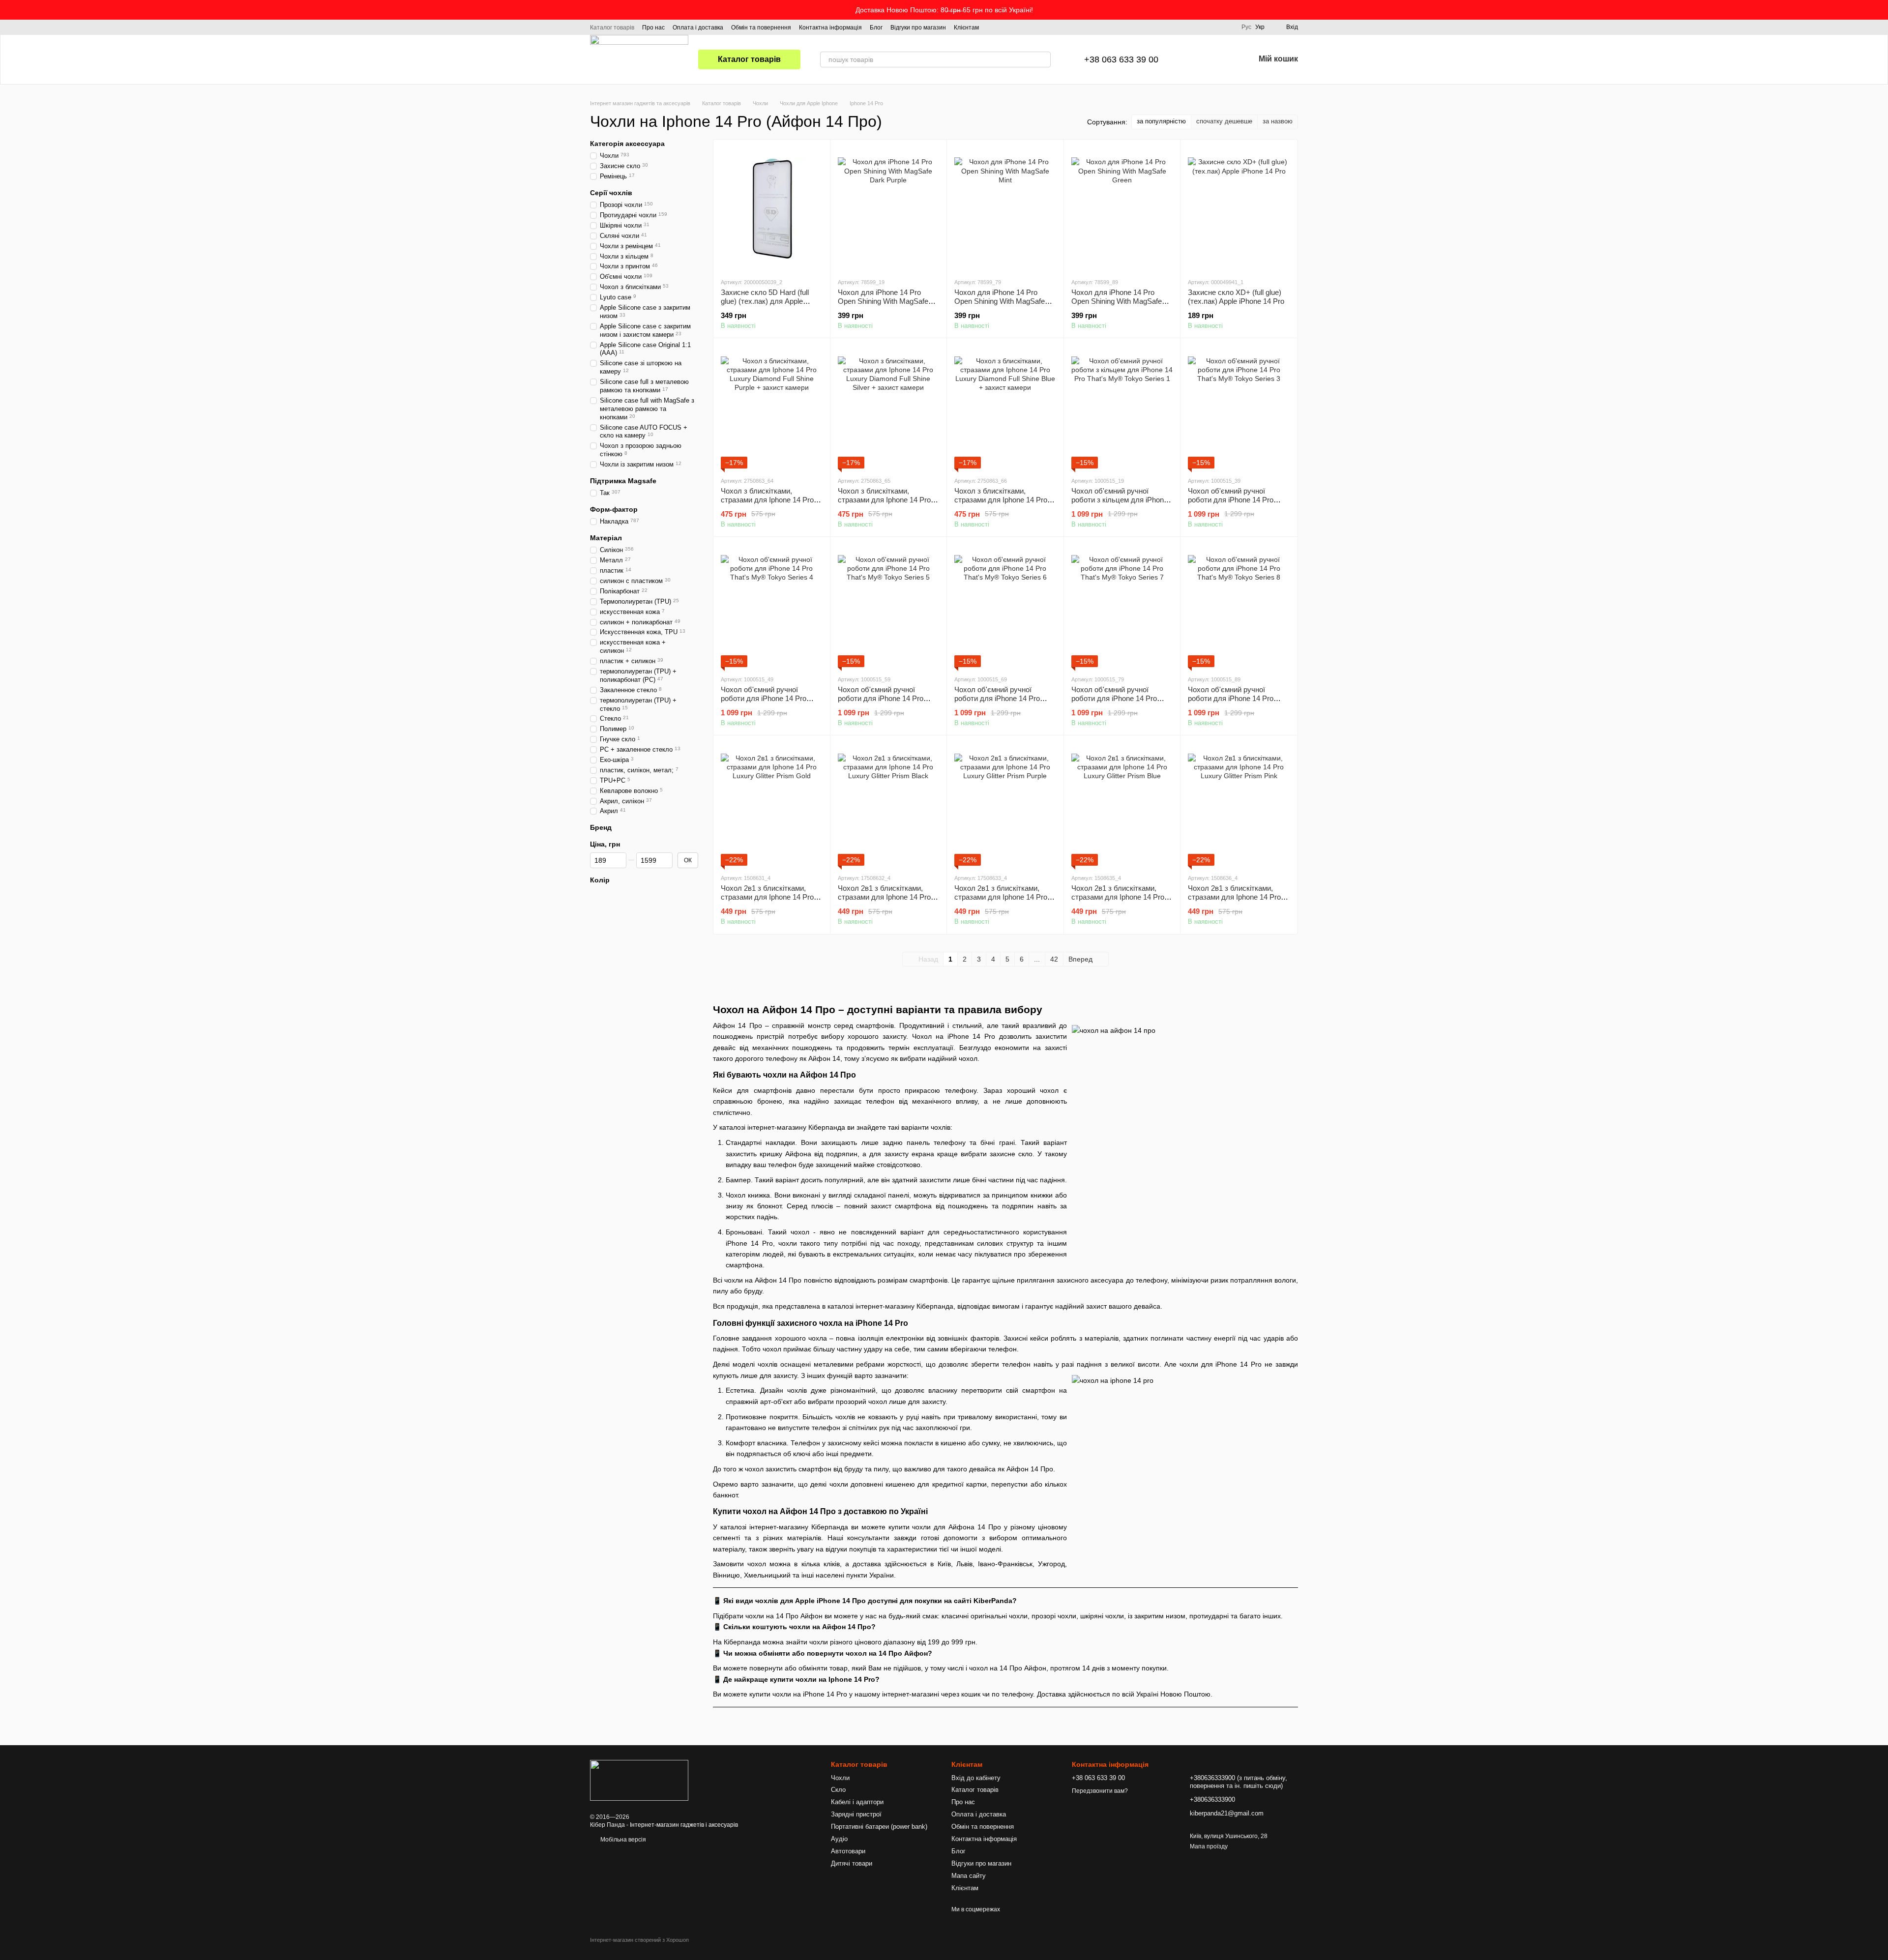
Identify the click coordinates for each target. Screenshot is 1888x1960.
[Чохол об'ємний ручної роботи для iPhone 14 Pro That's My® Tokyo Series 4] (772, 606)
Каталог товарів (612, 28)
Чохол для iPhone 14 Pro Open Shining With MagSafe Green (1117, 301)
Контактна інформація (830, 28)
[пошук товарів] (1043, 59)
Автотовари (848, 1851)
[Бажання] (1221, 59)
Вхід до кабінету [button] (976, 1778)
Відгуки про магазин (918, 28)
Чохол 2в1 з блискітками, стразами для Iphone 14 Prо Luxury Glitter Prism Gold (767, 897)
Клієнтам (966, 28)
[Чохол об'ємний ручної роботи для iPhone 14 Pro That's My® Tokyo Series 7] (1122, 606)
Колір (600, 880)
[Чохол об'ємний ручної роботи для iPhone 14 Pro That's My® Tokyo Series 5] (889, 606)
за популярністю (1161, 121)
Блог (876, 28)
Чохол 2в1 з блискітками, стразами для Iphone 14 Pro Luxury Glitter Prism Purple (1001, 897)
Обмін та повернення (761, 28)
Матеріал (606, 538)
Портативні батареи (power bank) (879, 1827)
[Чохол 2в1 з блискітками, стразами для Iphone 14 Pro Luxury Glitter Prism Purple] (1005, 804)
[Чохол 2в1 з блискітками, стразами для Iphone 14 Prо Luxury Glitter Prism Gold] (772, 804)
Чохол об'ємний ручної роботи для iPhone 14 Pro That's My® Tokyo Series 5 (881, 698)
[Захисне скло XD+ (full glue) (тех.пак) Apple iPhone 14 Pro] (1239, 208)
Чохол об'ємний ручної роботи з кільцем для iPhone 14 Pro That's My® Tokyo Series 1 (1120, 504)
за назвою (1278, 121)
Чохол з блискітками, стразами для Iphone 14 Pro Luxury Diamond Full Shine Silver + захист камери (884, 504)
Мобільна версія (622, 1840)
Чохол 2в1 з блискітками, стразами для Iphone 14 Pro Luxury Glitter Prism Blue (1118, 897)
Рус (1246, 27)
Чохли (840, 1778)
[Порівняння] (1196, 59)
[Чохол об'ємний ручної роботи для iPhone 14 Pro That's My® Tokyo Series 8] (1239, 606)
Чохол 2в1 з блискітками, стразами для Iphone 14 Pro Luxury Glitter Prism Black (884, 897)
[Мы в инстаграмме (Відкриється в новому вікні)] (1004, 27)
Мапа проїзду (1209, 1846)
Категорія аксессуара (627, 144)
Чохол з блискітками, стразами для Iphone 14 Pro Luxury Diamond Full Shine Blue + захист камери (1001, 504)
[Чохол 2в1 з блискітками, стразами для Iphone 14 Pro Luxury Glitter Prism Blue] (1122, 804)
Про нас (653, 28)
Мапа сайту (969, 1876)
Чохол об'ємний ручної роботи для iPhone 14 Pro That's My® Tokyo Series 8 (1231, 698)
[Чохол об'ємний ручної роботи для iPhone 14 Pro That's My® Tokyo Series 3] (1239, 407)
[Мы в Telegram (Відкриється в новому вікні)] (1016, 27)
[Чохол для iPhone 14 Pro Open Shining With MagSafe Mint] (1005, 208)
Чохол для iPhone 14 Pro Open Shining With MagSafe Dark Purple (883, 301)
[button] (1880, 10)
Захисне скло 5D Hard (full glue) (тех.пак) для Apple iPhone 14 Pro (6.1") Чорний (766, 301)
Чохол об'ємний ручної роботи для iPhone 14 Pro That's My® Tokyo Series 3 (1231, 500)
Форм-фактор (614, 509)
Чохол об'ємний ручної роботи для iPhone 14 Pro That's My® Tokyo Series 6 (998, 698)
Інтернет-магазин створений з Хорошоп (639, 1940)
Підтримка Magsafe (623, 481)
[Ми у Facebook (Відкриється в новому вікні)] (993, 27)
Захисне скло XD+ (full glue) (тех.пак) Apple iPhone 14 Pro (1236, 297)
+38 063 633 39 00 (1121, 59)
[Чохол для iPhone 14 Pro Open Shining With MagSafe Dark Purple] (889, 208)
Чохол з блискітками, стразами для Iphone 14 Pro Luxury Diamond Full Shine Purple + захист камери (767, 504)
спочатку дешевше (1224, 121)
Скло (838, 1790)
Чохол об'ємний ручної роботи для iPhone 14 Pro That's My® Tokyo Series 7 (1115, 698)
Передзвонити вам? (1100, 1791)
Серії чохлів (611, 193)
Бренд (601, 827)
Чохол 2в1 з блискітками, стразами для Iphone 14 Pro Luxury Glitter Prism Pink (1234, 897)
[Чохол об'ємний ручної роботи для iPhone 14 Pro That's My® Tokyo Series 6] (1005, 606)
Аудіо (839, 1839)
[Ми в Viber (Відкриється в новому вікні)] (1028, 27)
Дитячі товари (852, 1863)
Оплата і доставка (698, 28)
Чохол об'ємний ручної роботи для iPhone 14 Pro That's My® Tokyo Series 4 (764, 698)
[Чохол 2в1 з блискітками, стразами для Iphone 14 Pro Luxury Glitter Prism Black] (889, 804)
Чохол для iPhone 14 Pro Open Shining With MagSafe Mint (1000, 301)
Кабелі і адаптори (857, 1802)
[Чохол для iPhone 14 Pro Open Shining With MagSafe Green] (1122, 208)
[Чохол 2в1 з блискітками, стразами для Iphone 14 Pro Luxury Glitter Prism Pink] (1239, 804)
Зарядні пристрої (856, 1814)
